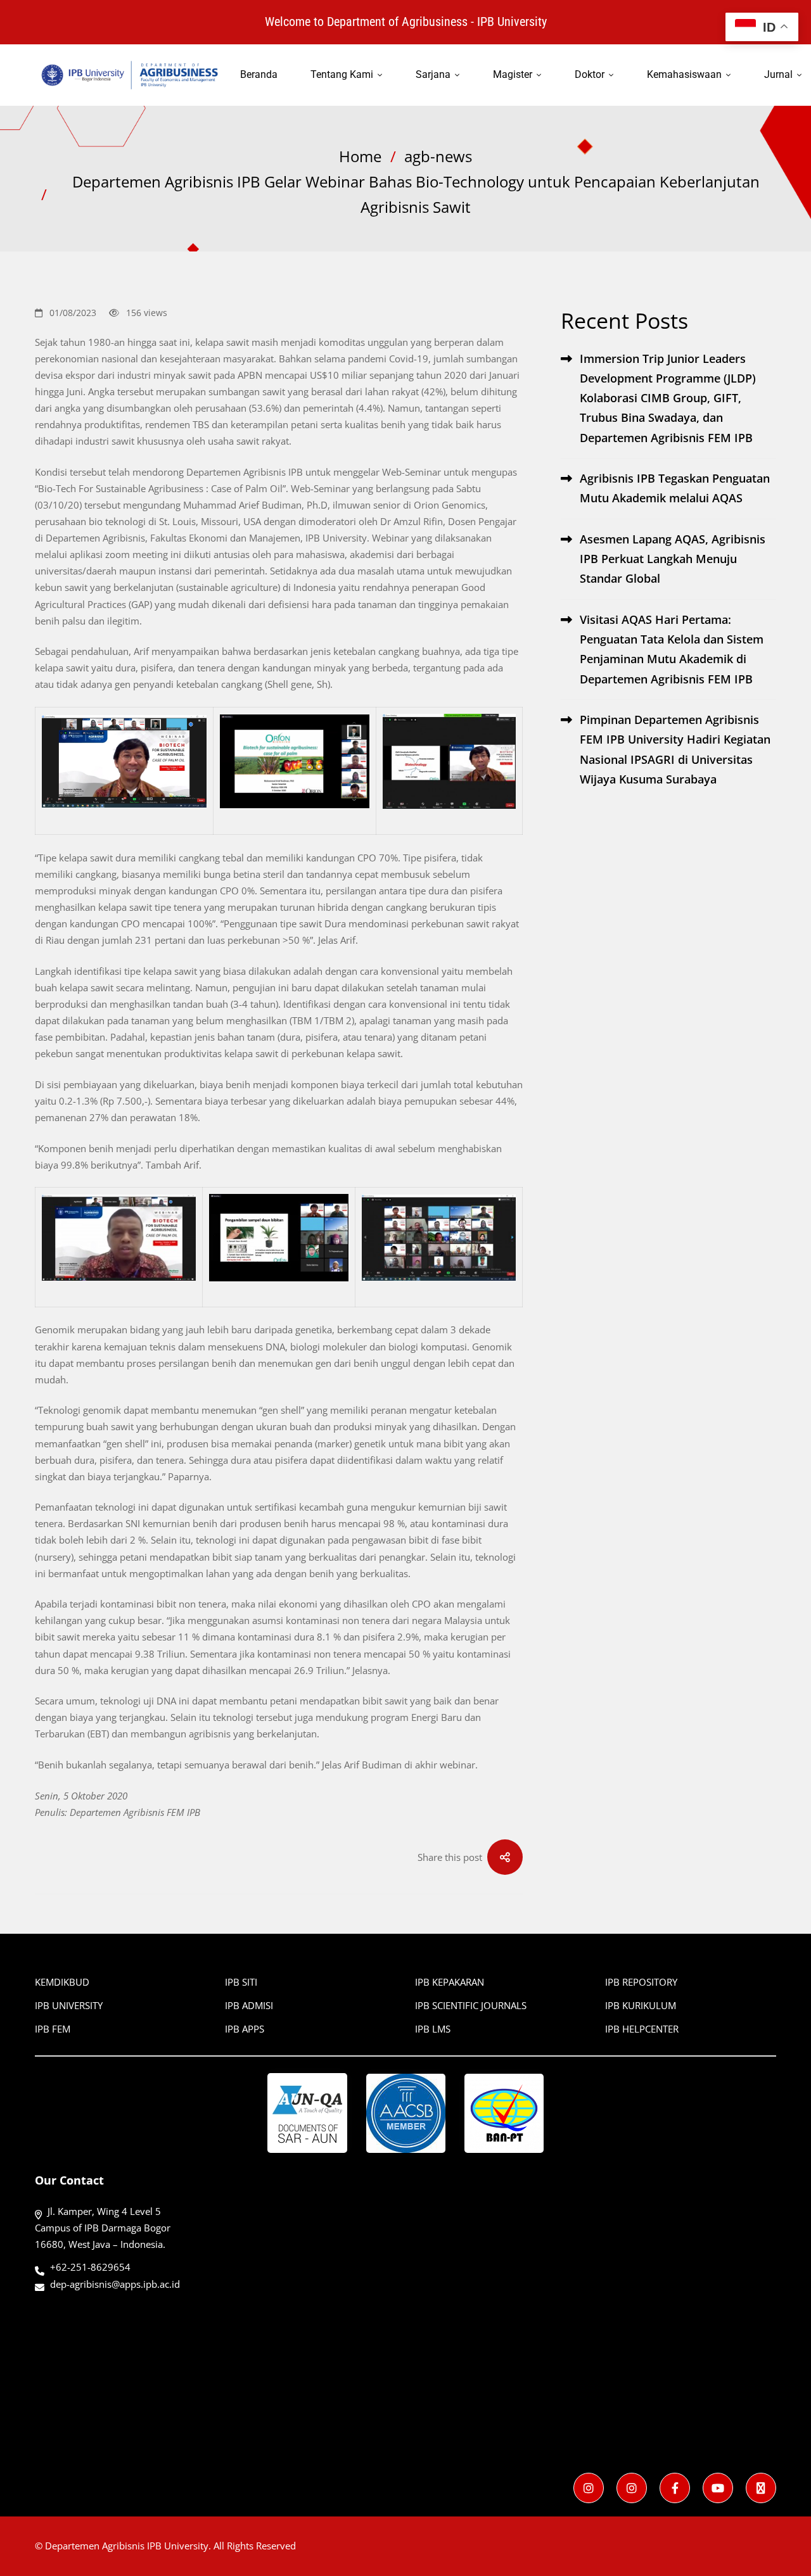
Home (360, 156)
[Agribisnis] (675, 2488)
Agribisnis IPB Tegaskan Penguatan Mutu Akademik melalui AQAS (675, 488)
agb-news (438, 156)
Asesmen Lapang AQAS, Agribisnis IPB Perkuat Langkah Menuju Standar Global (673, 559)
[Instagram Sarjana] (589, 2488)
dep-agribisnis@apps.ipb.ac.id (115, 2284)
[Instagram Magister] (632, 2488)
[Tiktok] (761, 2488)
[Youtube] (718, 2488)
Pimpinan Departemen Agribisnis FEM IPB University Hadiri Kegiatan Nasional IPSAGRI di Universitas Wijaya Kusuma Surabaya (675, 749)
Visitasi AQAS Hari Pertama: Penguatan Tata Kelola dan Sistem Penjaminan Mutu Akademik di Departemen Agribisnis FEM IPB (672, 649)
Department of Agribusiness (397, 22)
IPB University (512, 22)
